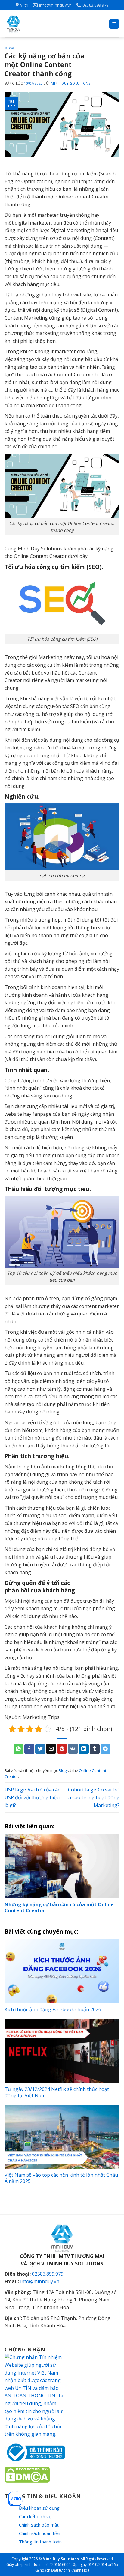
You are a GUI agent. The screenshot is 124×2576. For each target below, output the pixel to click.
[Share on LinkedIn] (84, 1749)
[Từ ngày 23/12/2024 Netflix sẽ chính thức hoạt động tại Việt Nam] (62, 2051)
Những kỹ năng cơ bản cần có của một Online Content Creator (59, 1908)
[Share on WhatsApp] (19, 1749)
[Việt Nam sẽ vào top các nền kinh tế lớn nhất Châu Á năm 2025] (62, 2137)
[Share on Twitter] (40, 1749)
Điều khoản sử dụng (39, 2508)
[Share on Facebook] (29, 1749)
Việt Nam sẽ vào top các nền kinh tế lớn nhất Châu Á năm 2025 (61, 2178)
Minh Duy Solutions (71, 83)
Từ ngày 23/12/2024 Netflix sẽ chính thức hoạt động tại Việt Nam (57, 2092)
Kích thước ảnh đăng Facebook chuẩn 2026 (53, 2009)
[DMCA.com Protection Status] (27, 2474)
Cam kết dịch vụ (35, 2516)
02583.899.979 (48, 2274)
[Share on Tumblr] (95, 1749)
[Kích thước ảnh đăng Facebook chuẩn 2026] (62, 1971)
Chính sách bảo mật (39, 2525)
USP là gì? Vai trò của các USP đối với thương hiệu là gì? (32, 1797)
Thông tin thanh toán (40, 2542)
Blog (10, 48)
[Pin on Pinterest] (62, 1749)
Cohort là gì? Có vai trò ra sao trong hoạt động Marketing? (93, 1797)
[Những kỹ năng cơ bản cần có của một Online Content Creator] (62, 1866)
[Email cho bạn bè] (51, 1749)
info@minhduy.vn (40, 2281)
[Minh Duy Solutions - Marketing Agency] (50, 24)
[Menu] (114, 24)
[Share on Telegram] (105, 1749)
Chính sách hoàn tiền (40, 2533)
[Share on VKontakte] (73, 1749)
